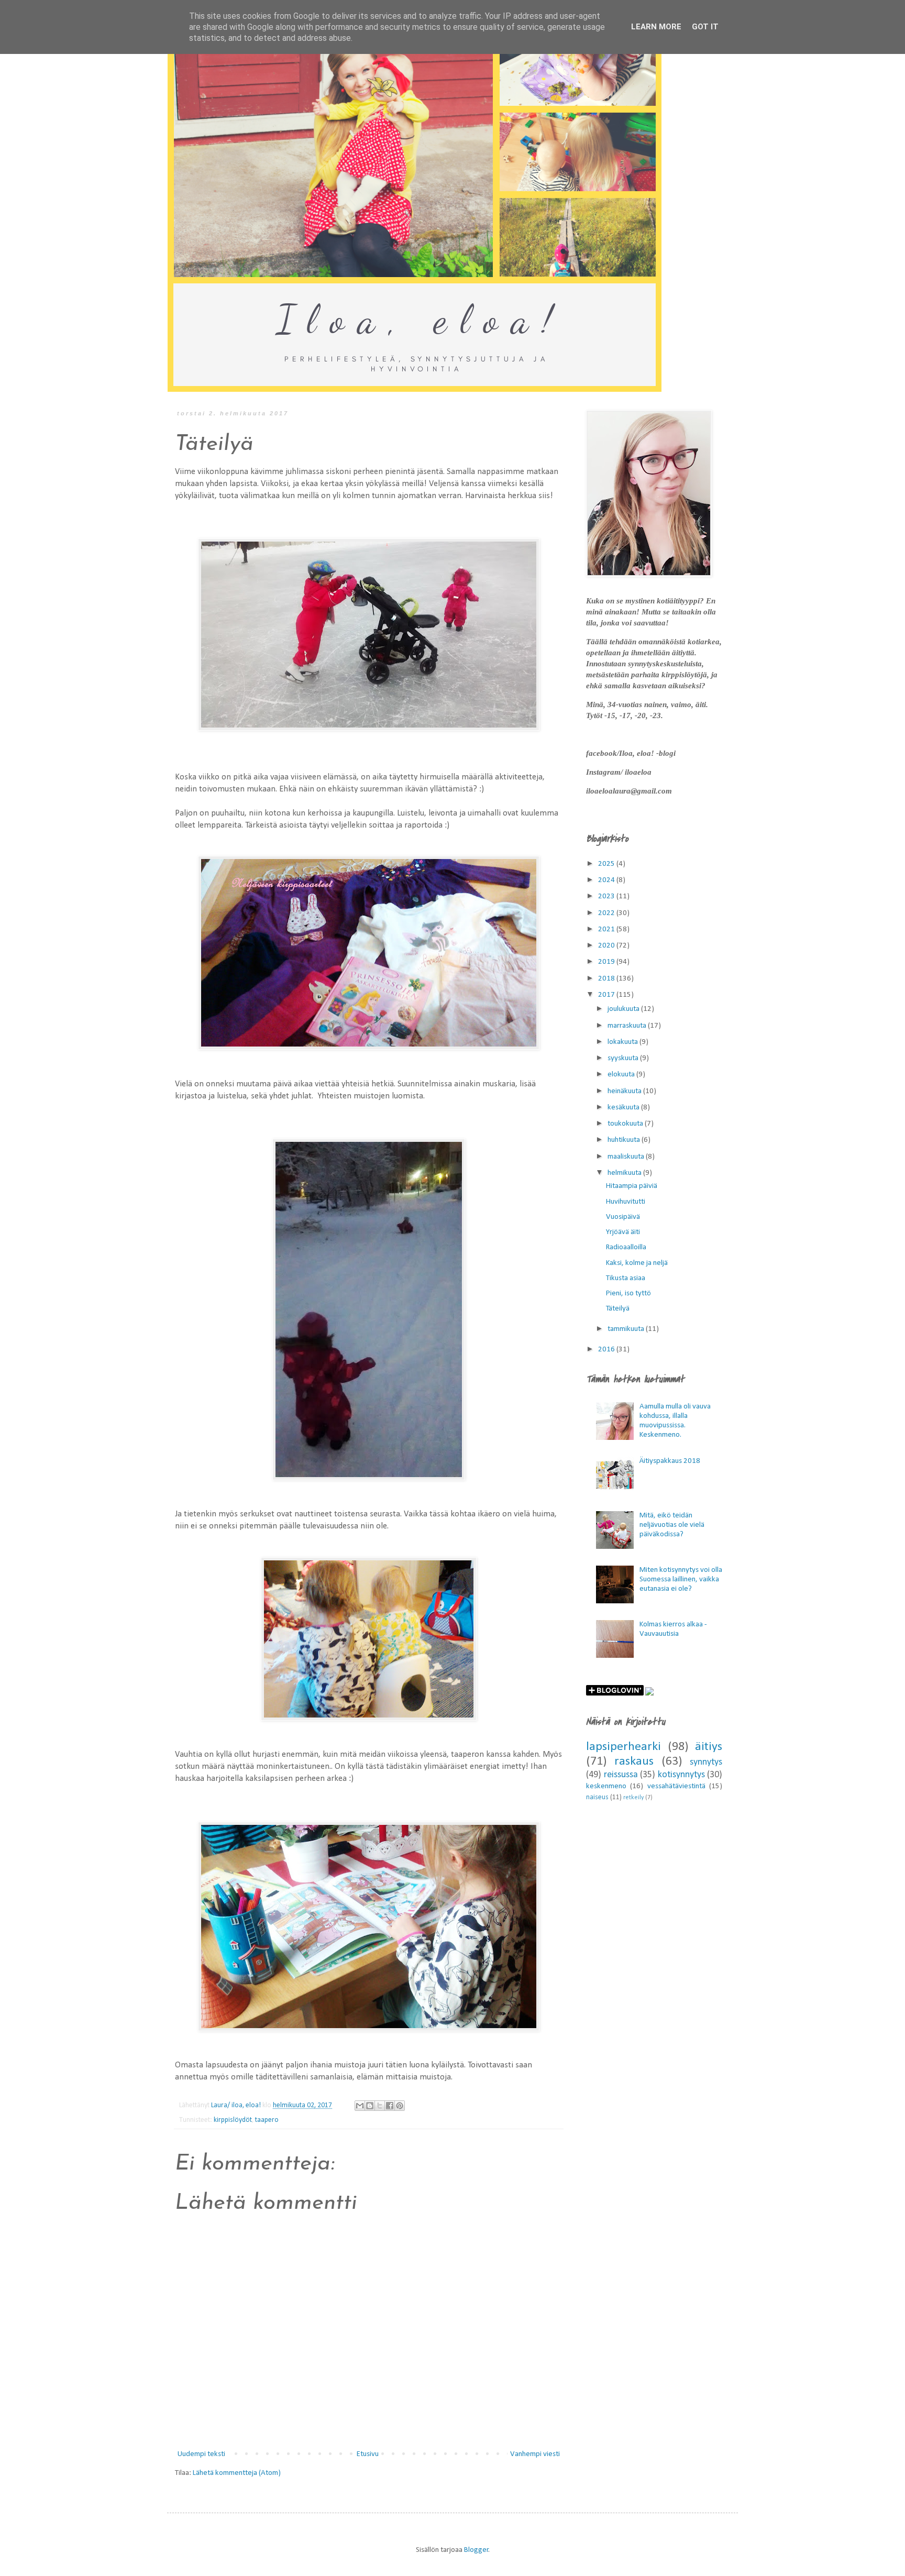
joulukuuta (624, 1009)
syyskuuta (624, 1058)
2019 (607, 962)
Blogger (476, 2550)
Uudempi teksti (201, 2454)
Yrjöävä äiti (623, 1232)
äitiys (709, 1747)
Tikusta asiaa (626, 1278)
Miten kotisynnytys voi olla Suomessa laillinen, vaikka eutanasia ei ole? (681, 1579)
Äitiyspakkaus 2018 (670, 1461)
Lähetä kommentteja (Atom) (237, 2473)
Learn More (656, 27)
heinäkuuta (625, 1091)
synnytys (706, 1762)
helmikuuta (625, 1173)
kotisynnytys (681, 1775)
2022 (607, 913)
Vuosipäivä (623, 1217)
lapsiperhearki (623, 1747)
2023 (607, 896)
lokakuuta (623, 1042)
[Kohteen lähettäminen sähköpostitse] (360, 2106)
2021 (607, 929)
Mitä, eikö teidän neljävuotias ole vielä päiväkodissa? (672, 1525)
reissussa (621, 1775)
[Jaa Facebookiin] (390, 2106)
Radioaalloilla (626, 1247)
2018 (607, 979)
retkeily (633, 1798)
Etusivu (368, 2454)
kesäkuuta (624, 1108)
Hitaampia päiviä (632, 1186)
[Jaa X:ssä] (380, 2106)
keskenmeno (606, 1786)
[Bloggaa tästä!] (370, 2106)
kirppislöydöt (233, 2120)
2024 (607, 880)
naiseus (597, 1797)
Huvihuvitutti (626, 1202)
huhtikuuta (625, 1140)
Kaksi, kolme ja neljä (637, 1263)
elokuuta (622, 1075)
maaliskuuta (627, 1157)
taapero (267, 2120)
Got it (705, 27)
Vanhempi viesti (535, 2454)
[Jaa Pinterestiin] (400, 2106)
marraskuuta (628, 1026)
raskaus (634, 1762)
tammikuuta (627, 1329)
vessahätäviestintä (676, 1786)
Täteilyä (618, 1309)
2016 (607, 1350)
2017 (607, 995)
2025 (607, 864)
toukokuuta (626, 1124)
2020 (607, 946)
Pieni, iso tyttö (628, 1293)
